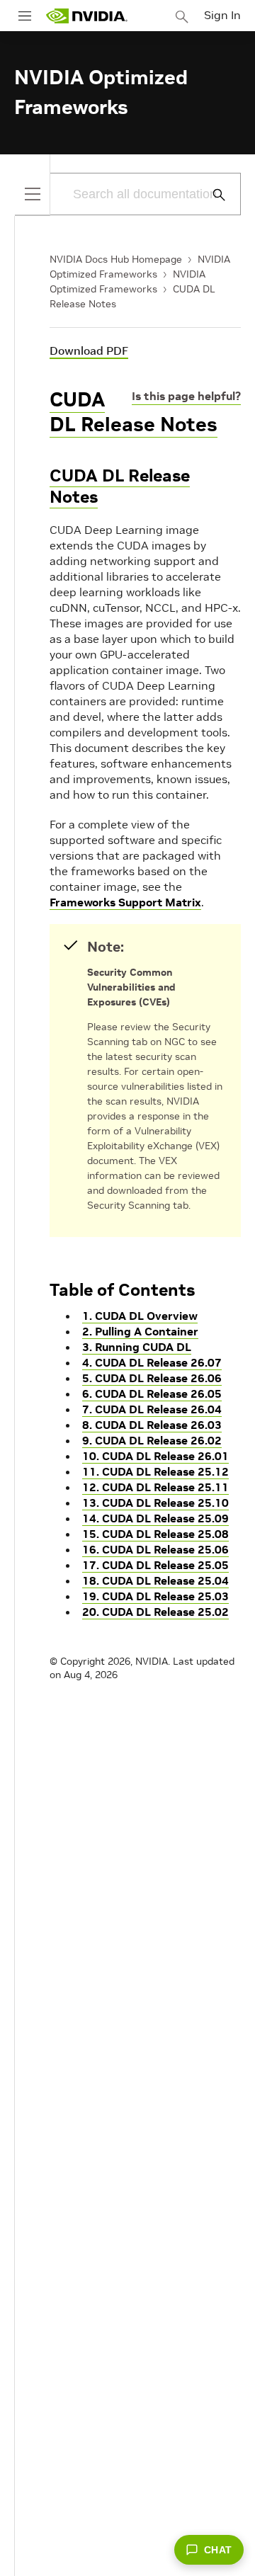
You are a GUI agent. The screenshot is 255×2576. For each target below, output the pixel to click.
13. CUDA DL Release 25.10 (155, 1503)
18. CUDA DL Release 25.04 (155, 1580)
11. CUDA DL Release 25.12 (155, 1471)
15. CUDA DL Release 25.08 (155, 1534)
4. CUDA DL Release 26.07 (152, 1362)
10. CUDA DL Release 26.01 (155, 1456)
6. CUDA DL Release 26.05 (152, 1394)
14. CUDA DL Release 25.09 (155, 1518)
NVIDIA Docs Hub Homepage (116, 259)
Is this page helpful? (186, 396)
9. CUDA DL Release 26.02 (152, 1440)
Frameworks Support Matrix (125, 902)
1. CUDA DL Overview (140, 1316)
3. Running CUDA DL (137, 1347)
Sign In (222, 15)
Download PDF (89, 351)
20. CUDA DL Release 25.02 (155, 1612)
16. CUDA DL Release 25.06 (155, 1549)
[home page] (86, 16)
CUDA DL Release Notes (134, 412)
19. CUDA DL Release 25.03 (155, 1596)
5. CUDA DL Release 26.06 (152, 1378)
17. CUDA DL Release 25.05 (155, 1565)
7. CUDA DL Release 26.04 (152, 1409)
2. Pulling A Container (140, 1331)
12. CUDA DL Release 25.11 (155, 1487)
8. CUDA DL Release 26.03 (152, 1425)
